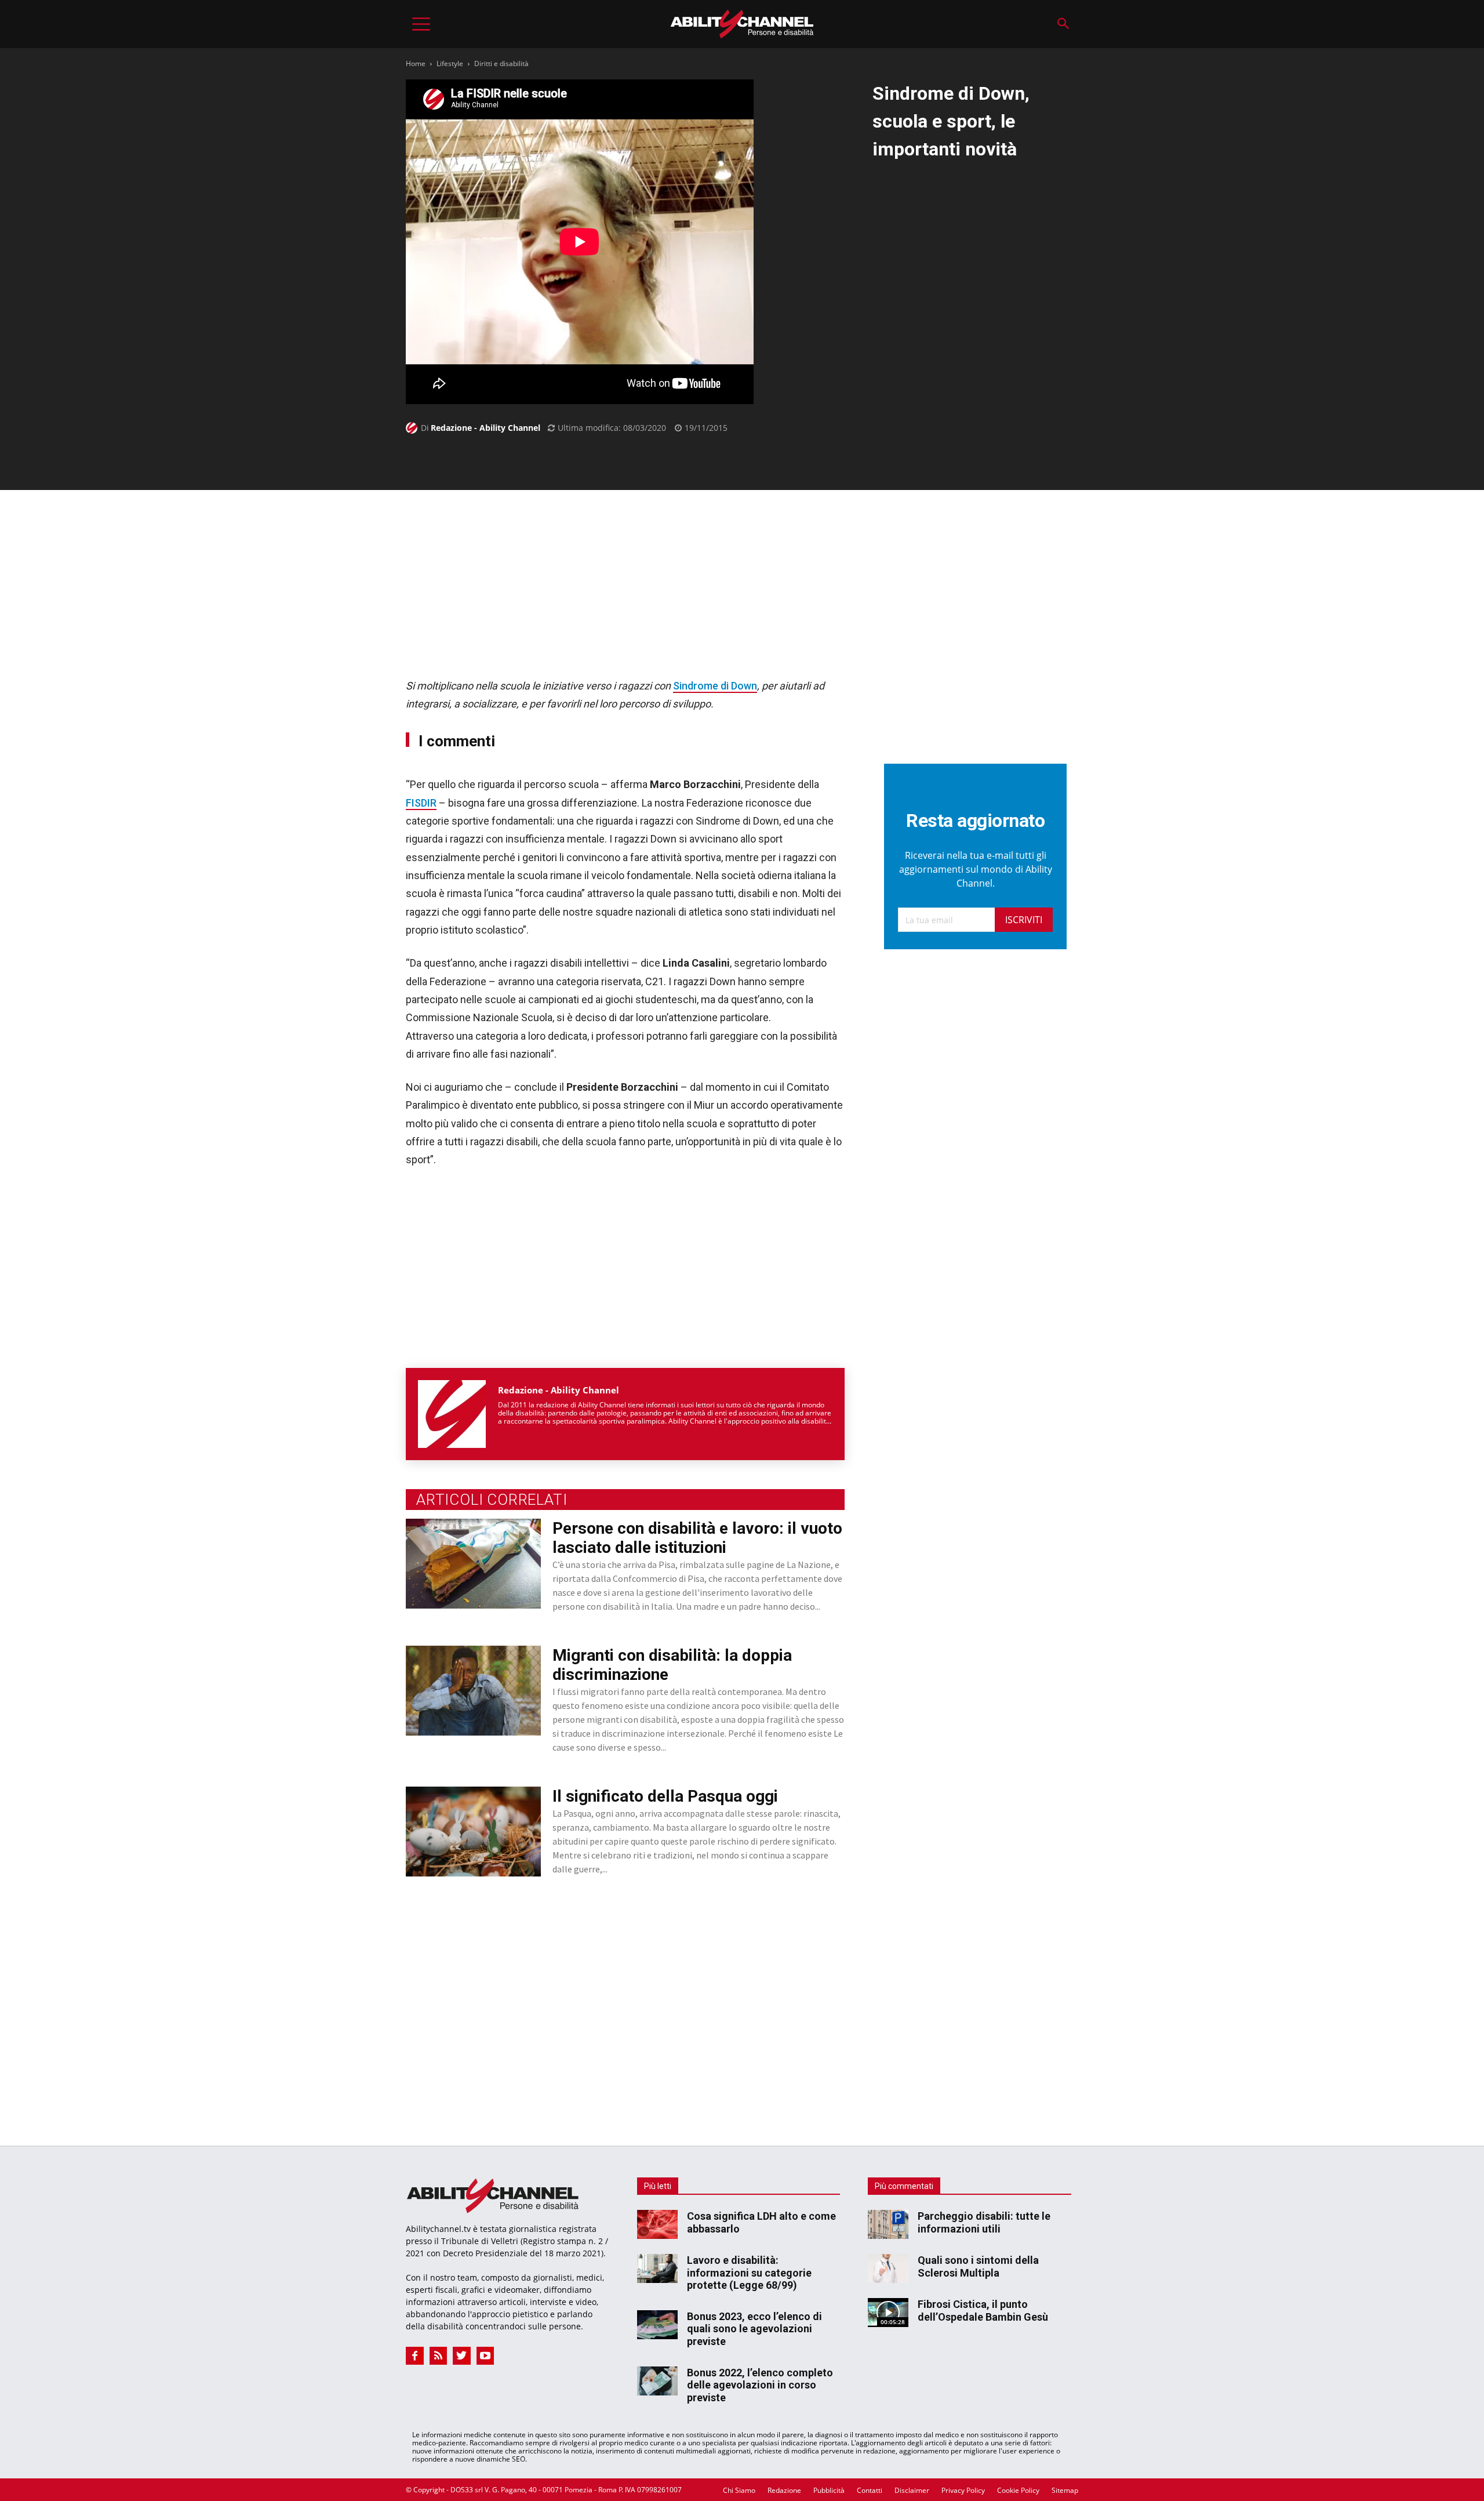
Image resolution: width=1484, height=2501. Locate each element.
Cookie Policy (1018, 2490)
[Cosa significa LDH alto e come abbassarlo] (657, 2224)
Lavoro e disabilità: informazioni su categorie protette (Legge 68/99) (749, 2273)
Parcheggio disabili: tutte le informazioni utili (984, 2222)
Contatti (870, 2490)
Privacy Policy (963, 2490)
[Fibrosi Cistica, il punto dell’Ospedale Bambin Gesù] (888, 2313)
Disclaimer (912, 2490)
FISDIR (421, 803)
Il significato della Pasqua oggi (665, 1796)
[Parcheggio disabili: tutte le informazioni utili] (888, 2224)
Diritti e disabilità (501, 63)
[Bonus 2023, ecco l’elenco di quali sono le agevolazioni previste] (657, 2325)
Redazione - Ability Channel (485, 428)
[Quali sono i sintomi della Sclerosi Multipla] (888, 2268)
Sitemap (1065, 2490)
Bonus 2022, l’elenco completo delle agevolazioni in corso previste (760, 2385)
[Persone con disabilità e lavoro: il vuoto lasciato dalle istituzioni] (473, 1564)
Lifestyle (450, 63)
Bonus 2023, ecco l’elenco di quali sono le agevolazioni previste (754, 2329)
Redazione (784, 2490)
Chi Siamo (739, 2490)
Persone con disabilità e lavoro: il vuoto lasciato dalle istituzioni (697, 1538)
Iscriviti (1024, 920)
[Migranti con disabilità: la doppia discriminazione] (473, 1691)
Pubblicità (829, 2490)
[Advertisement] (625, 583)
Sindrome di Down (715, 686)
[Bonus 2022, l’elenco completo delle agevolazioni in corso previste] (657, 2381)
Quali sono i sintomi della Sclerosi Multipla (978, 2266)
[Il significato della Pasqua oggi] (473, 1832)
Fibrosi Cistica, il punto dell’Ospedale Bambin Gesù (983, 2311)
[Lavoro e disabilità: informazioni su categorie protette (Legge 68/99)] (657, 2268)
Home (416, 63)
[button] (1063, 24)
